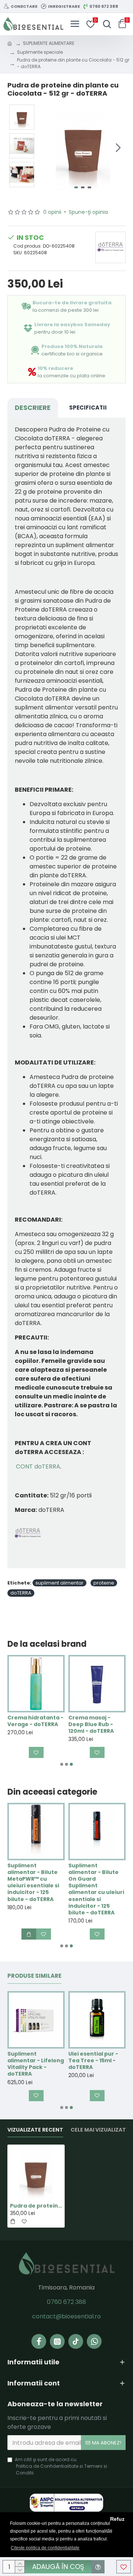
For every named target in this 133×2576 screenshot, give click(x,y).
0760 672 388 (66, 2302)
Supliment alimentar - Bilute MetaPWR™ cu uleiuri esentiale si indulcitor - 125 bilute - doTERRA (33, 1882)
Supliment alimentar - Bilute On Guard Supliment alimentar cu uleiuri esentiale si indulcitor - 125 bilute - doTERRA (96, 1889)
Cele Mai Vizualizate (100, 2130)
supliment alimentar (59, 1583)
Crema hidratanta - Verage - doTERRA (35, 1721)
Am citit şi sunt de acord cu (61, 2466)
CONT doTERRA (38, 1466)
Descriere (33, 408)
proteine (104, 1583)
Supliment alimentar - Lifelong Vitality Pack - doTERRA (36, 2064)
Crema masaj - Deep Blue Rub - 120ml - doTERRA (91, 1724)
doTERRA (21, 1593)
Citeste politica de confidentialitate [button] (45, 2548)
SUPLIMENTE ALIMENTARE (49, 43)
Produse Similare (34, 1976)
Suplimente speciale (40, 52)
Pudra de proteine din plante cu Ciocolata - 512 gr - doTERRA (36, 2206)
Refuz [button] (117, 2519)
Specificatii (88, 408)
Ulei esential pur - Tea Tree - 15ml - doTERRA (93, 2061)
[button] (47, 148)
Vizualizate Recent (35, 2130)
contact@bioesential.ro (66, 2316)
